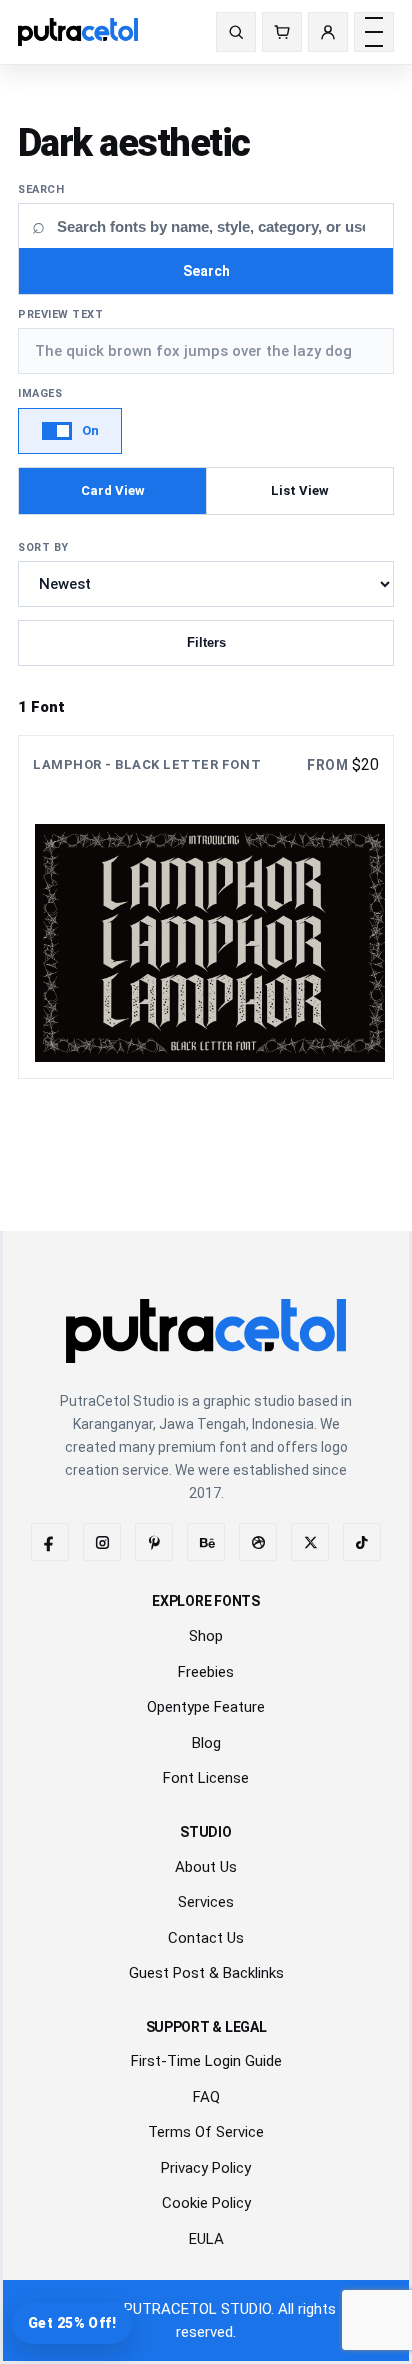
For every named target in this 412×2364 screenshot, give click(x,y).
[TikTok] (362, 1542)
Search (41, 189)
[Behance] (206, 1542)
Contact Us (206, 1938)
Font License (206, 1778)
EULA (206, 2239)
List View (300, 490)
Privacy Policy (206, 2168)
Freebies (206, 1672)
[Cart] (282, 32)
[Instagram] (102, 1542)
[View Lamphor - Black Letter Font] (206, 907)
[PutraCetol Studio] (101, 32)
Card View (113, 490)
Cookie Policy (206, 2203)
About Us (206, 1867)
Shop (206, 1636)
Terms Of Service (206, 2132)
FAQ (206, 2097)
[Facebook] (50, 1542)
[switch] (70, 431)
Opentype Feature (206, 1707)
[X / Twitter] (310, 1542)
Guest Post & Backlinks (206, 1973)
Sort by (43, 547)
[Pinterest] (154, 1542)
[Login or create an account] (328, 32)
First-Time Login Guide (206, 2061)
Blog (206, 1743)
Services (206, 1902)
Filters (206, 642)
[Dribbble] (258, 1542)
